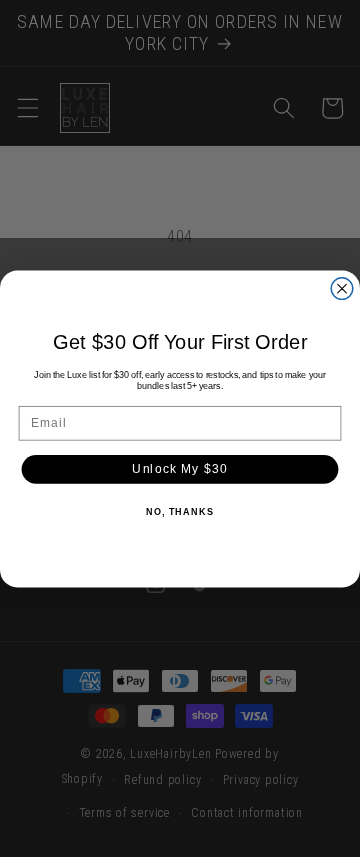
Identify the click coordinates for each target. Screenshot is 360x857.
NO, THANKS (180, 512)
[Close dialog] (342, 288)
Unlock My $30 (179, 468)
